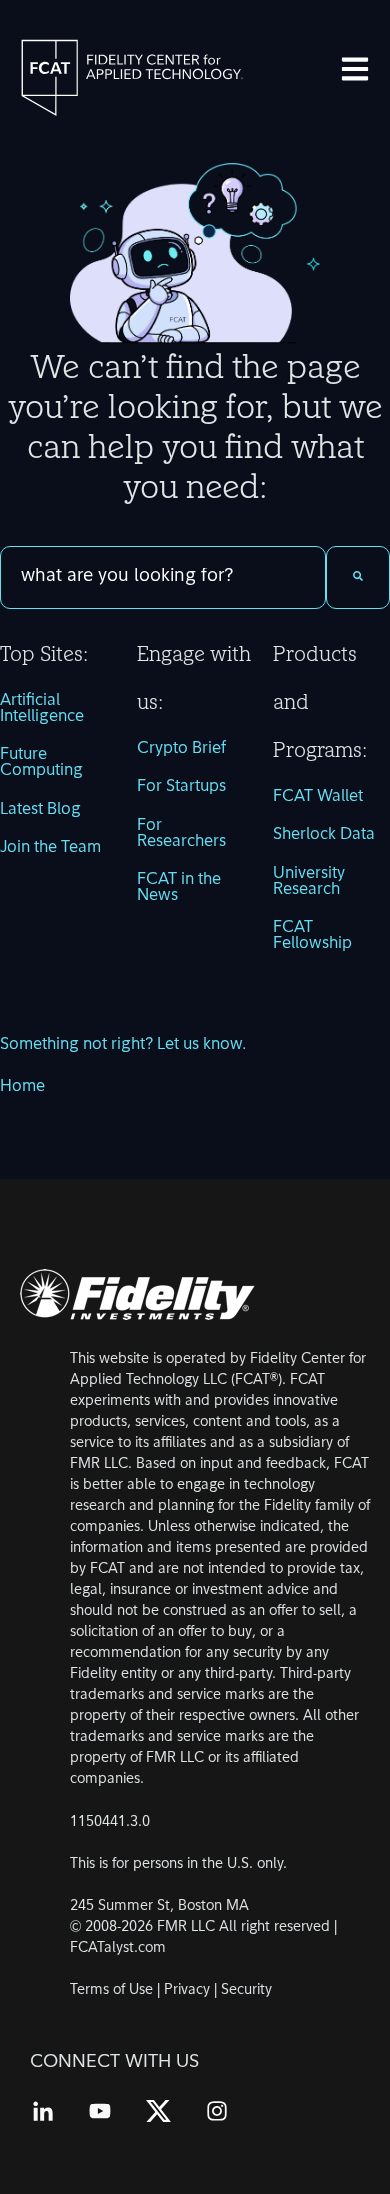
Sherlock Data (324, 835)
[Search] (358, 577)
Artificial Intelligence (42, 709)
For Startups (181, 787)
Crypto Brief (181, 749)
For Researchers (181, 834)
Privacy (187, 1990)
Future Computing (41, 763)
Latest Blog (40, 810)
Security (246, 1990)
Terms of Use (111, 1990)
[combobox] (163, 577)
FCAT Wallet (318, 797)
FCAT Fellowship (312, 936)
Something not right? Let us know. (123, 1045)
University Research (309, 882)
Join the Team (50, 848)
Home (22, 1087)
